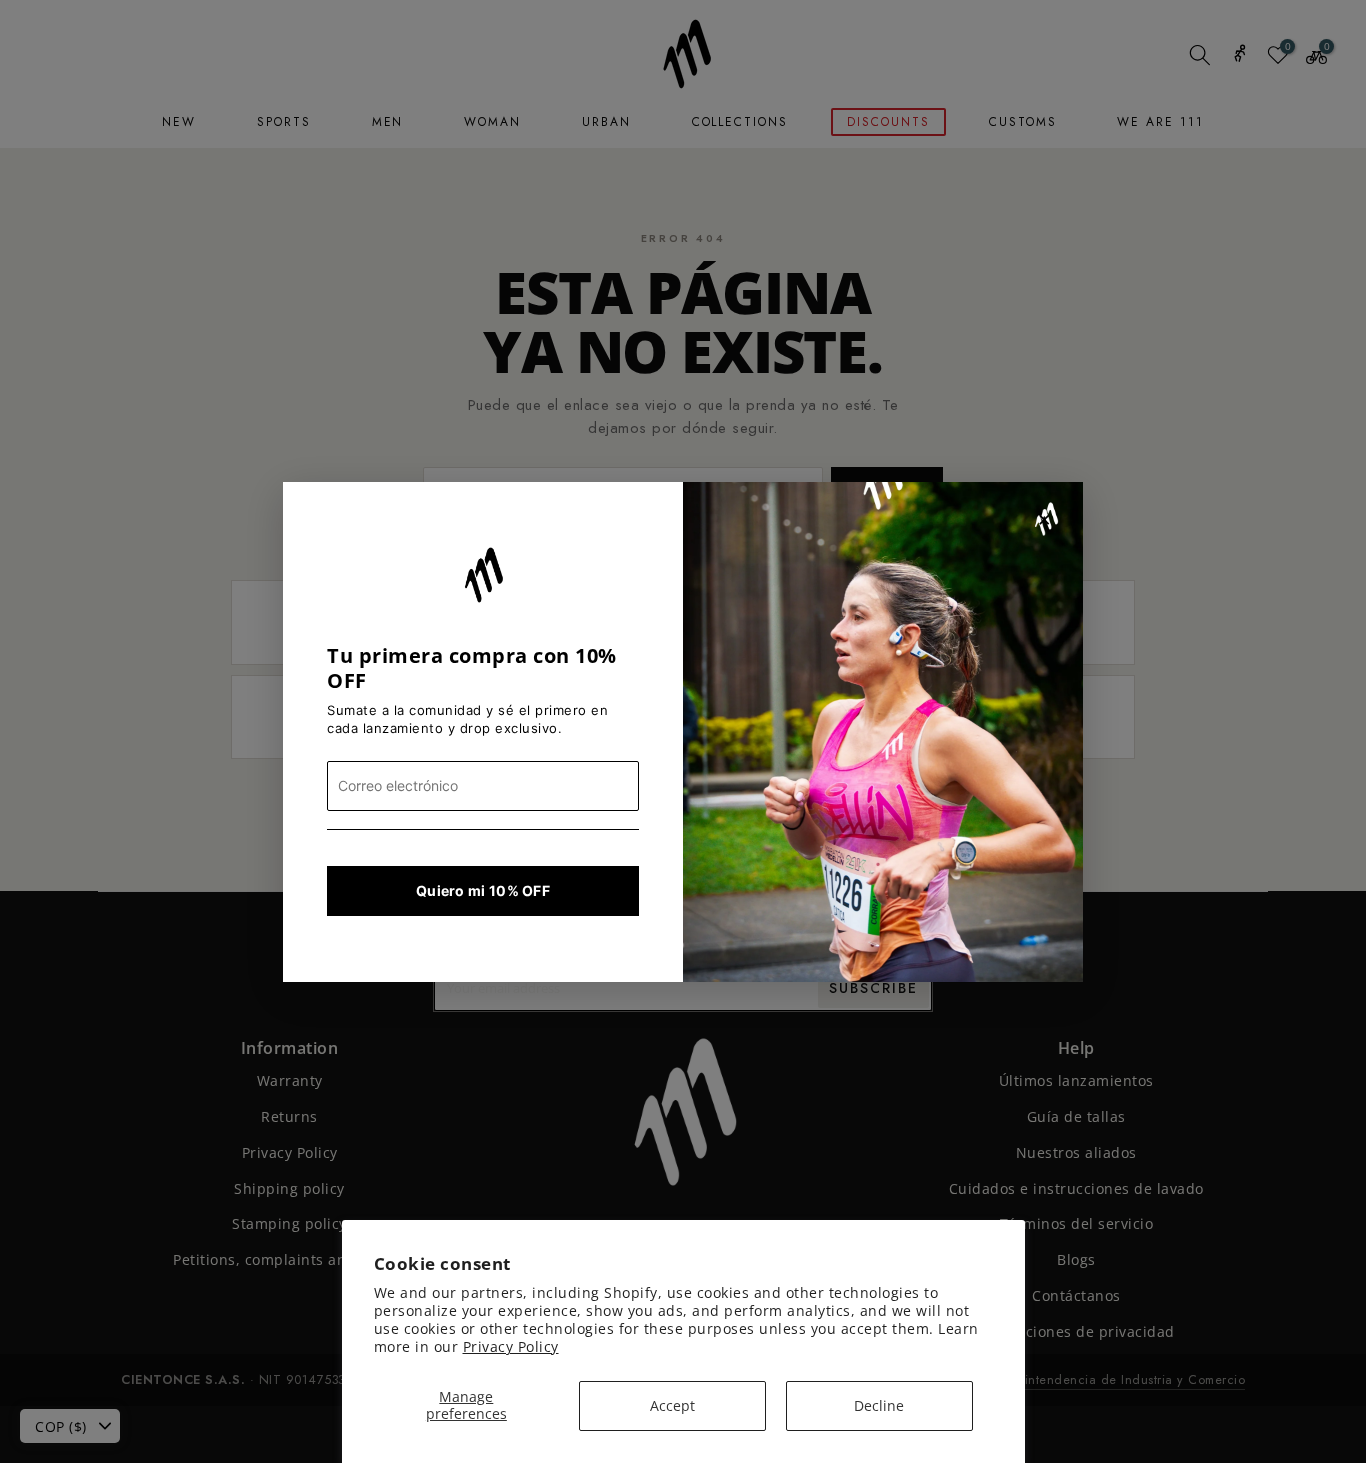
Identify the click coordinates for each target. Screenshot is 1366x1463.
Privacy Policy (511, 1346)
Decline (879, 1405)
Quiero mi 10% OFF (483, 890)
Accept (672, 1405)
